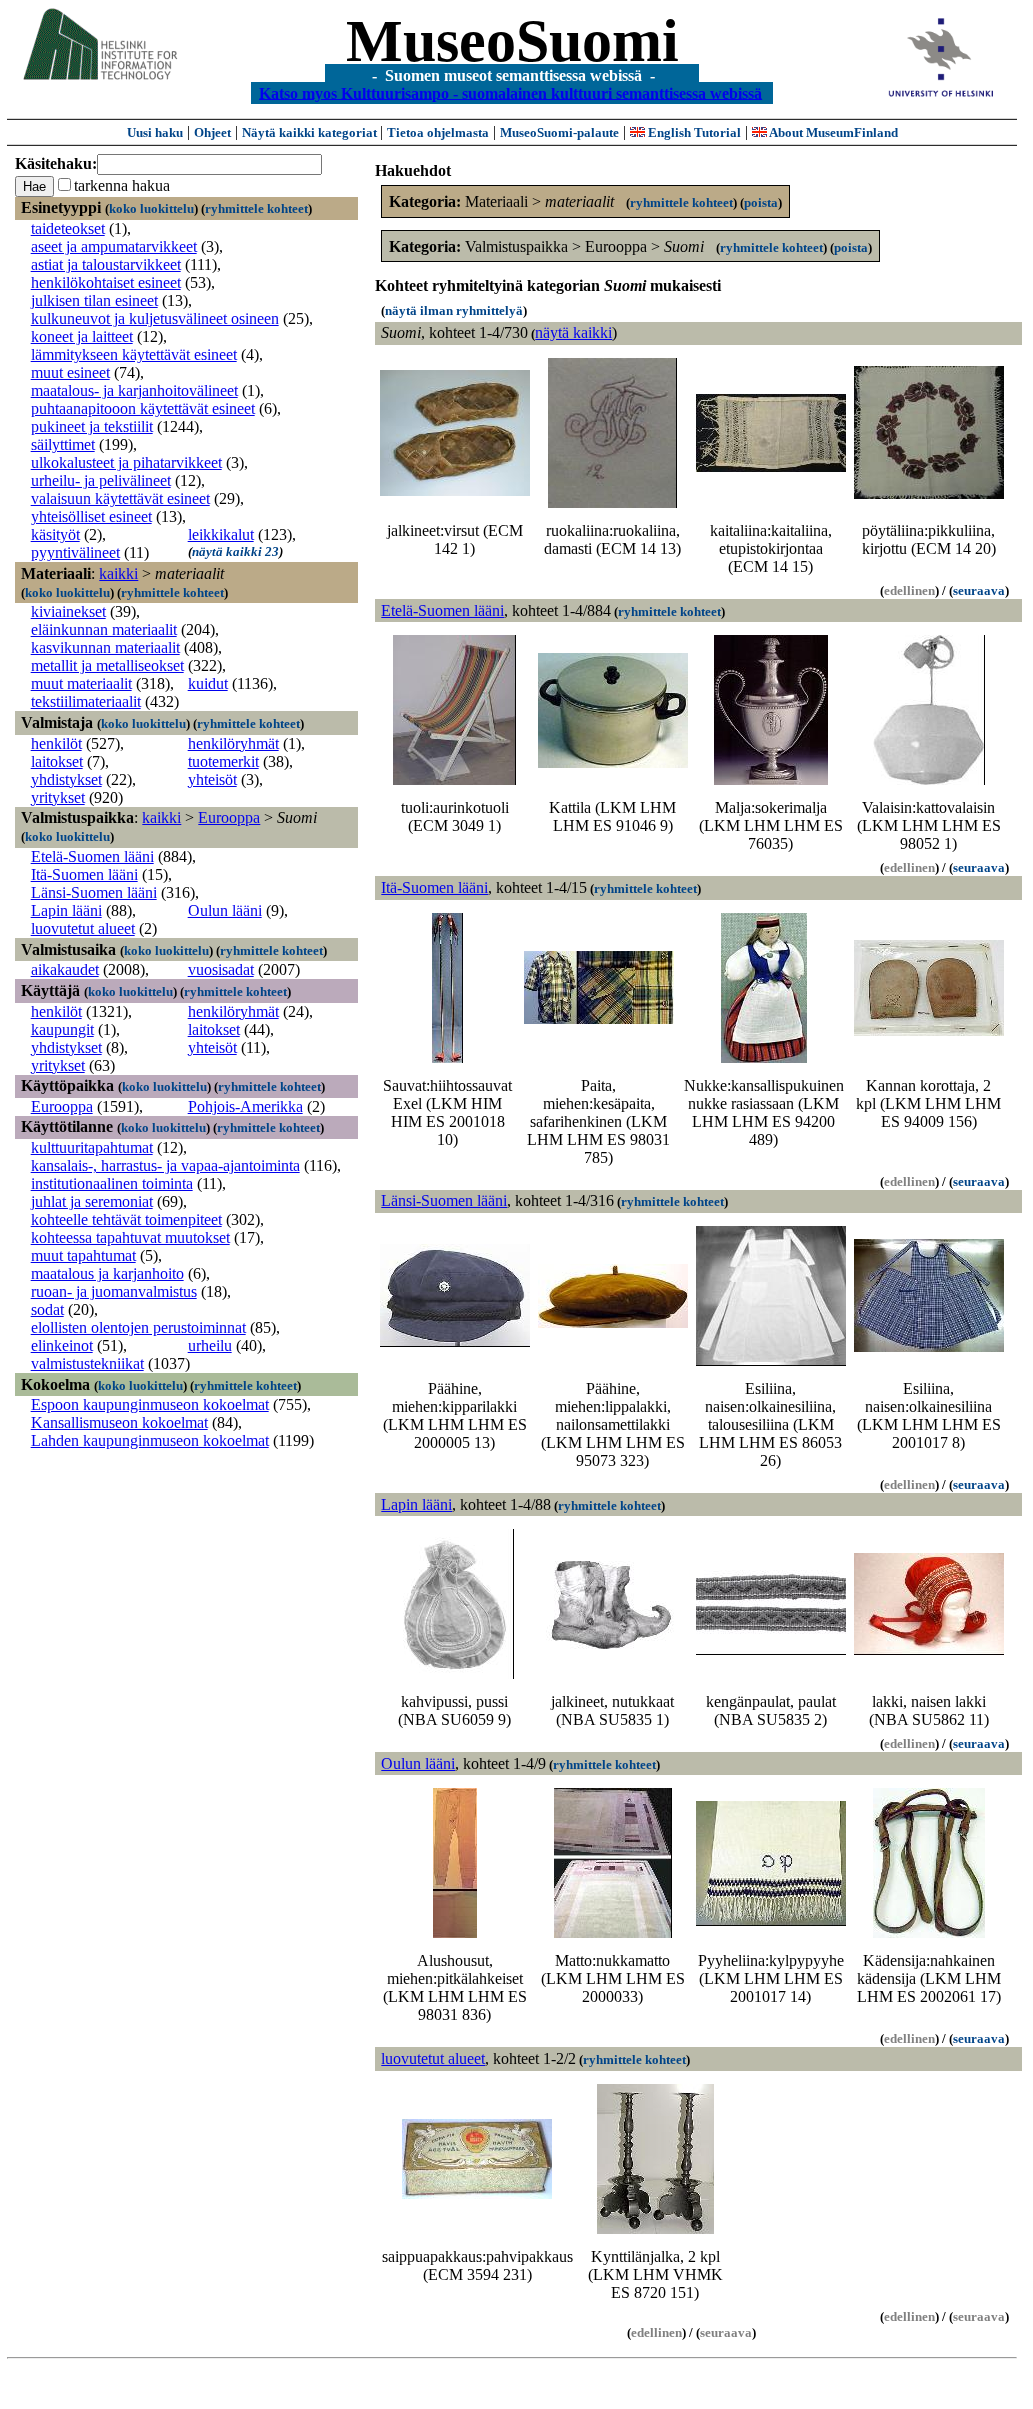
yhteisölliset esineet (91, 516)
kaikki (118, 573)
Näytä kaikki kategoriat (311, 132)
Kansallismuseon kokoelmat (119, 1422)
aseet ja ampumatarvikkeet (114, 246)
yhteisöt (212, 779)
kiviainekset (68, 611)
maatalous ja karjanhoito (107, 1273)
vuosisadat (221, 969)
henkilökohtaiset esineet (106, 282)
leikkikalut (221, 534)
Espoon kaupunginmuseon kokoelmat (150, 1404)
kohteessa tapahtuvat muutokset (130, 1237)
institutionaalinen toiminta (112, 1183)
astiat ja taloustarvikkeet (106, 264)
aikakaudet (65, 969)
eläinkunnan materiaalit (104, 629)
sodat (47, 1309)
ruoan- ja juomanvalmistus (114, 1291)
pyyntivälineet (75, 552)
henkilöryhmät (233, 743)
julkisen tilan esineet (94, 300)
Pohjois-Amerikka (245, 1106)
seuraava (979, 590)
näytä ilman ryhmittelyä (454, 310)
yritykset (58, 797)
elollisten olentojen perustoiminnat (138, 1327)
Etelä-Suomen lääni (92, 856)
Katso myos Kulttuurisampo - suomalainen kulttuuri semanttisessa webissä (510, 92)
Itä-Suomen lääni (84, 874)
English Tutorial (693, 132)
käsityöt (55, 534)
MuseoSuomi (512, 41)
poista (761, 202)
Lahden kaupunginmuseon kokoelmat (150, 1440)
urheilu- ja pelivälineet (101, 480)
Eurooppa (229, 817)
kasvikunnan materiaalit (105, 647)
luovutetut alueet (83, 928)
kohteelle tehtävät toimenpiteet (126, 1219)
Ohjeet (212, 132)
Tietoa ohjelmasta (438, 132)
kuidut (208, 683)
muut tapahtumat (83, 1255)
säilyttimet (63, 444)
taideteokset (68, 228)
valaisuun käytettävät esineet (120, 498)
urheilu (210, 1345)
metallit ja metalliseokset (107, 665)
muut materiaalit (81, 683)
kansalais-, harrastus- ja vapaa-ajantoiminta (165, 1165)
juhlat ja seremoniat (92, 1201)
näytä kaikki (573, 332)
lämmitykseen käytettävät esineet (134, 354)
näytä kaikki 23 (235, 551)
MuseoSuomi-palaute (559, 132)
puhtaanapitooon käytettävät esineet (143, 408)
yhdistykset (66, 779)
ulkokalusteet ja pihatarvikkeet (126, 462)
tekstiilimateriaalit (86, 701)
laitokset (57, 761)
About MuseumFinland (832, 132)
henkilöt (56, 743)
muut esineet (70, 372)
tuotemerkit (223, 761)
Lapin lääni (66, 910)
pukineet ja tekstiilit (92, 426)
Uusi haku (155, 132)
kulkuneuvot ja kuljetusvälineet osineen (155, 318)
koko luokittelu (151, 208)
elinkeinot (62, 1345)
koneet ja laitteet (82, 336)
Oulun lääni (225, 910)
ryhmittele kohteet (256, 208)
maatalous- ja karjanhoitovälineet (134, 390)
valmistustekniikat (87, 1363)
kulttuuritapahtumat (92, 1147)
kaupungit (62, 1029)
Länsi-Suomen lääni (94, 892)
